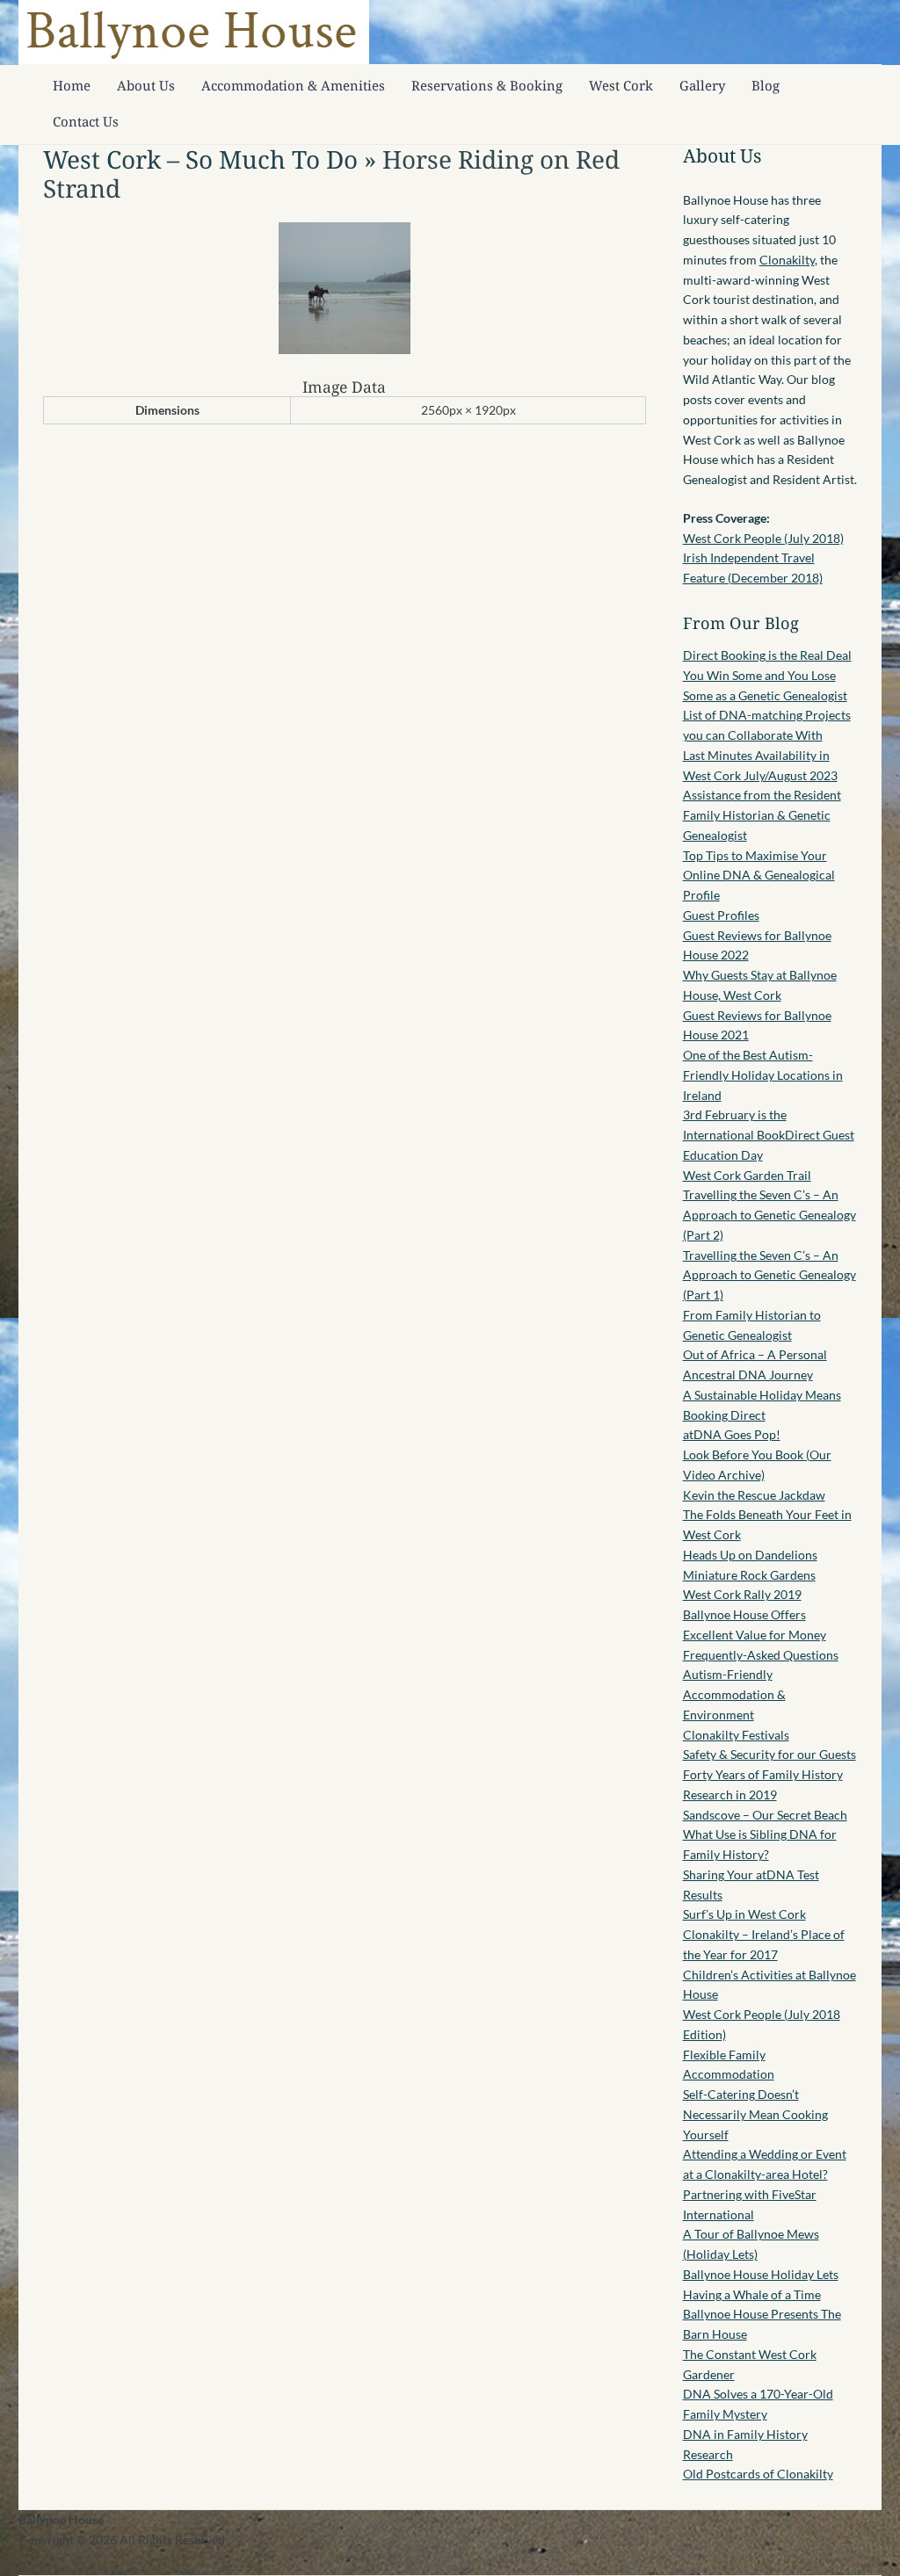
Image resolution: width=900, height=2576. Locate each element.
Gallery (702, 85)
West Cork (621, 85)
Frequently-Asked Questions (761, 1655)
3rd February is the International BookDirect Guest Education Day (769, 1135)
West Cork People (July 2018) (763, 538)
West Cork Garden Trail (747, 1175)
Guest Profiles (721, 915)
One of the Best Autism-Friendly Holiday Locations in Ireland (763, 1075)
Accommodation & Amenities (293, 85)
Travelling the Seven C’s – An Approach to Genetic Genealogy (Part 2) (769, 1215)
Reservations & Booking (487, 85)
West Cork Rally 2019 (742, 1594)
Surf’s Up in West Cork (744, 1914)
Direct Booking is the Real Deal (767, 655)
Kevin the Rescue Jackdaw (754, 1495)
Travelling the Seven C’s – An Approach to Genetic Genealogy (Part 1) (769, 1275)
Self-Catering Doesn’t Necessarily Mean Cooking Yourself (755, 2114)
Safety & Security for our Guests (769, 1754)
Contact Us (86, 121)
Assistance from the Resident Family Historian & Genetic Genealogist (762, 815)
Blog (766, 85)
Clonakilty (787, 260)
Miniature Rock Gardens (749, 1575)
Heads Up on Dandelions (750, 1555)
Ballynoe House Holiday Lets (761, 2274)
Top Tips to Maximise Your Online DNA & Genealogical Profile (759, 876)
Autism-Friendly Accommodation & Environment (734, 1694)
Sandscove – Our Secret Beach (765, 1815)
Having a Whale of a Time (752, 2294)
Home (72, 85)
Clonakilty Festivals (736, 1735)
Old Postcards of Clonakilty (758, 2474)
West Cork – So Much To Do (200, 159)
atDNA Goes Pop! (732, 1434)
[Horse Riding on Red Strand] (345, 349)
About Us (146, 85)
